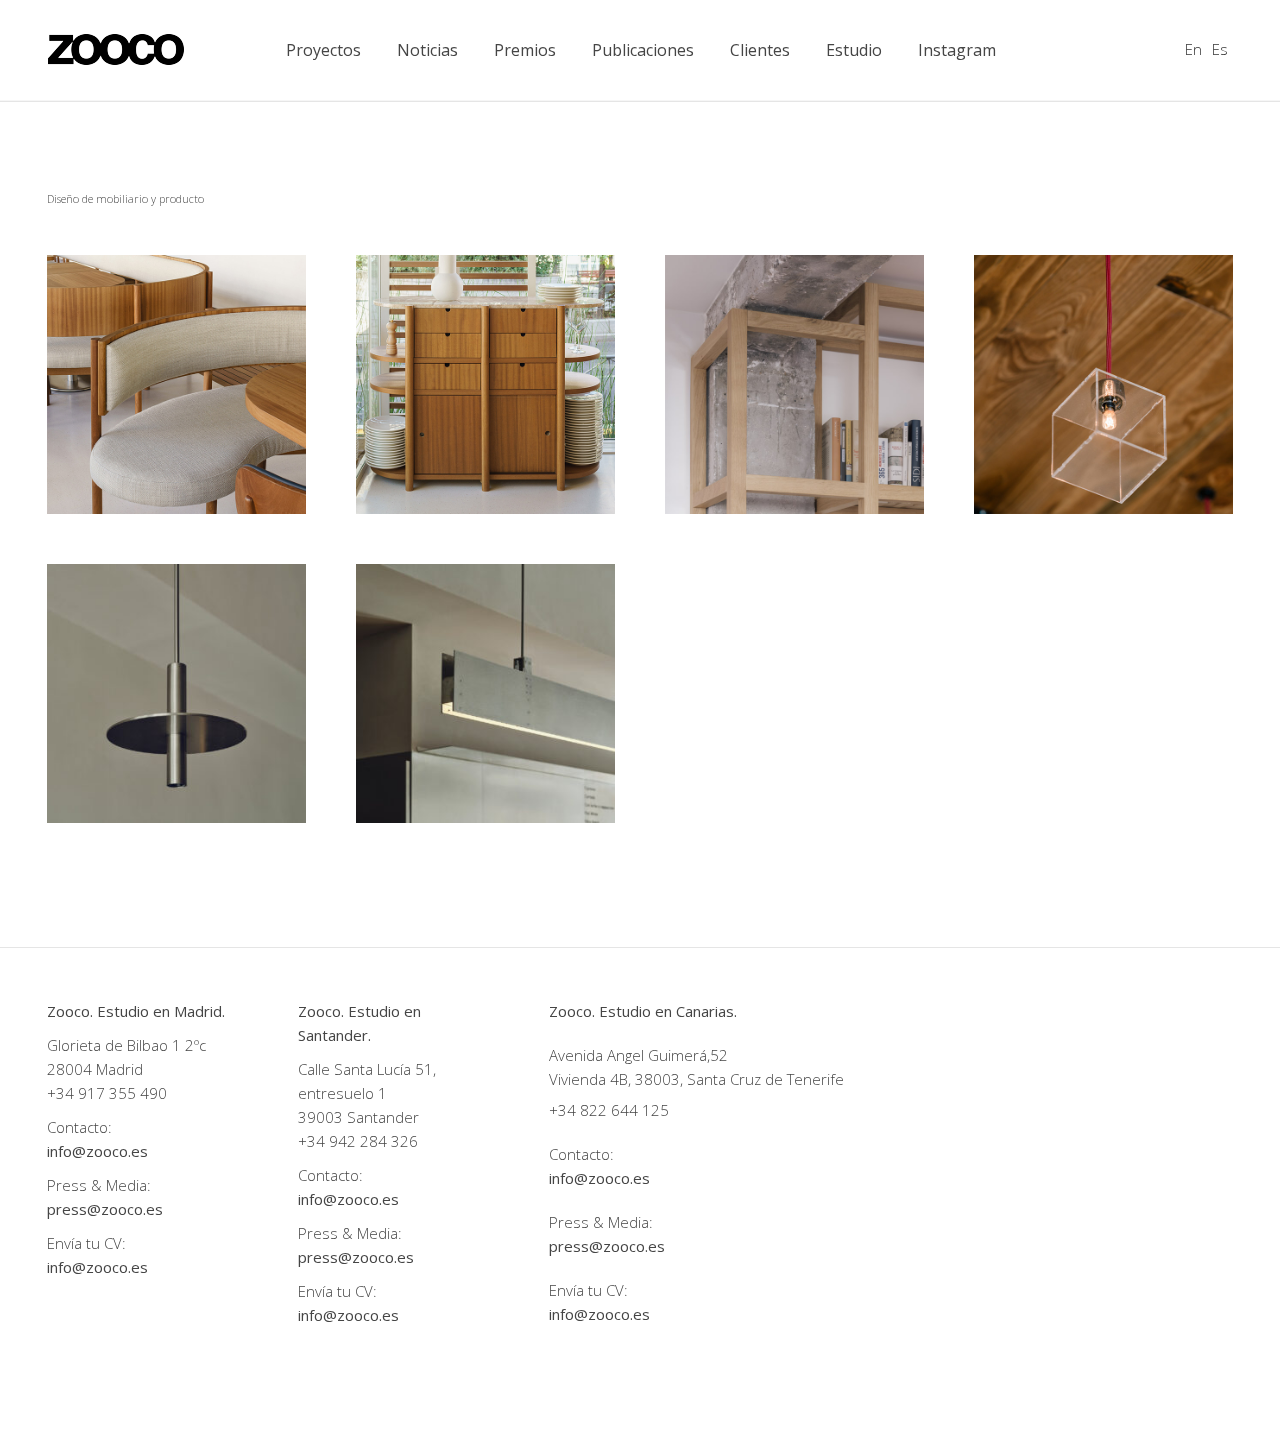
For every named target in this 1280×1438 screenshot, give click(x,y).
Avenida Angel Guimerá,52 (638, 1055)
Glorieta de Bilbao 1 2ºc (128, 1045)
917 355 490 (122, 1093)
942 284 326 (373, 1141)
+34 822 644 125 (609, 1110)
